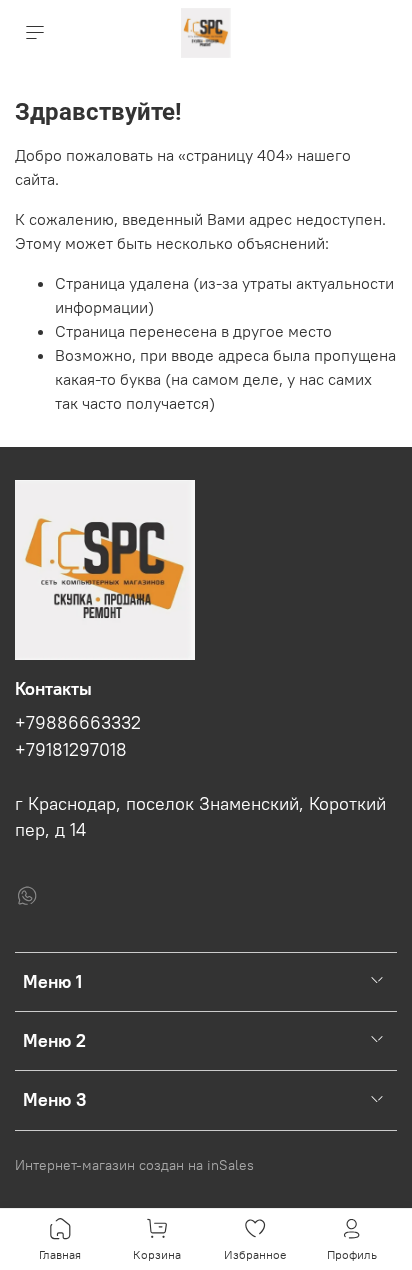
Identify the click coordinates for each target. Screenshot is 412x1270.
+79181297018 (71, 750)
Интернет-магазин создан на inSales (134, 1165)
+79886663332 (78, 723)
